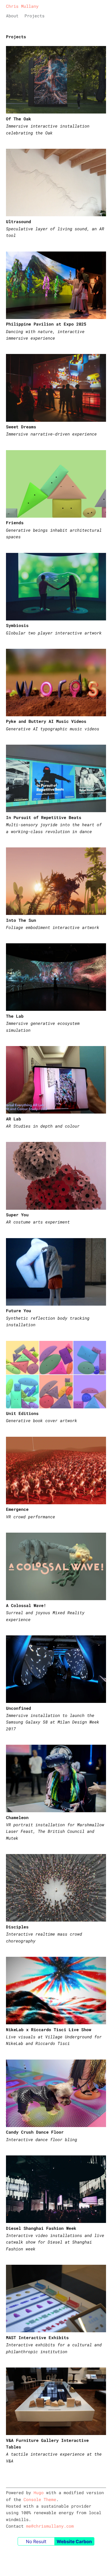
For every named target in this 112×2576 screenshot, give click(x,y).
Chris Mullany (22, 6)
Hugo (39, 2493)
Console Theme (40, 2499)
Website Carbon (74, 2541)
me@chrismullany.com (50, 2526)
